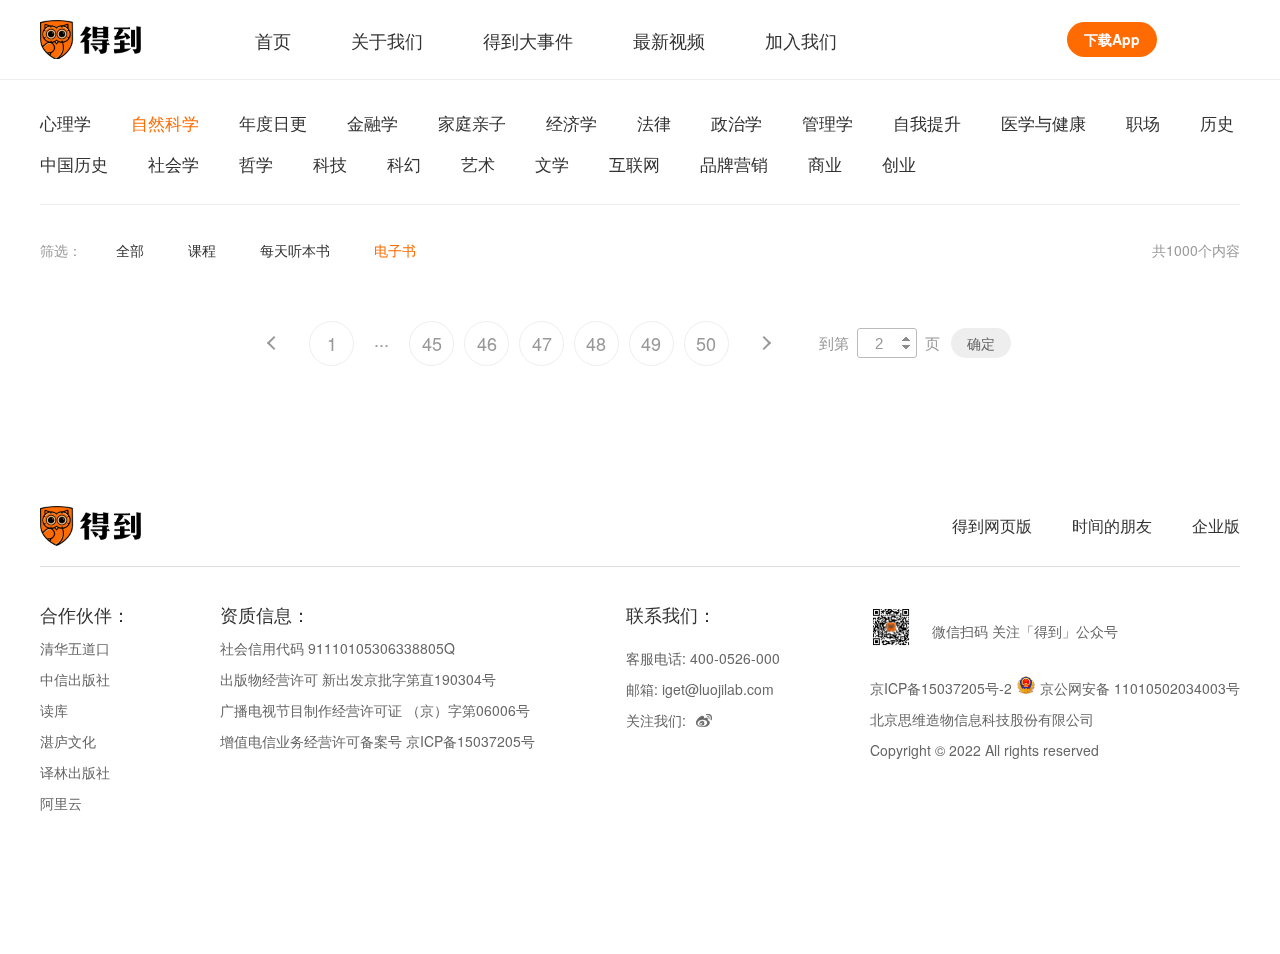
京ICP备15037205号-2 (941, 688)
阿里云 (61, 803)
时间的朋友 (1112, 525)
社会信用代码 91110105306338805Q (337, 648)
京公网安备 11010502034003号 (1140, 688)
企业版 (1216, 525)
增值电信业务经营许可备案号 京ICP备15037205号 (377, 741)
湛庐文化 (68, 741)
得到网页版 (992, 525)
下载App (1112, 39)
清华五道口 (75, 648)
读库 (54, 710)
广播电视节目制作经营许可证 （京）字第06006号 (375, 710)
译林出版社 (75, 772)
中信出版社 (75, 679)
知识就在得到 (117, 526)
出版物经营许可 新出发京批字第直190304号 (358, 679)
